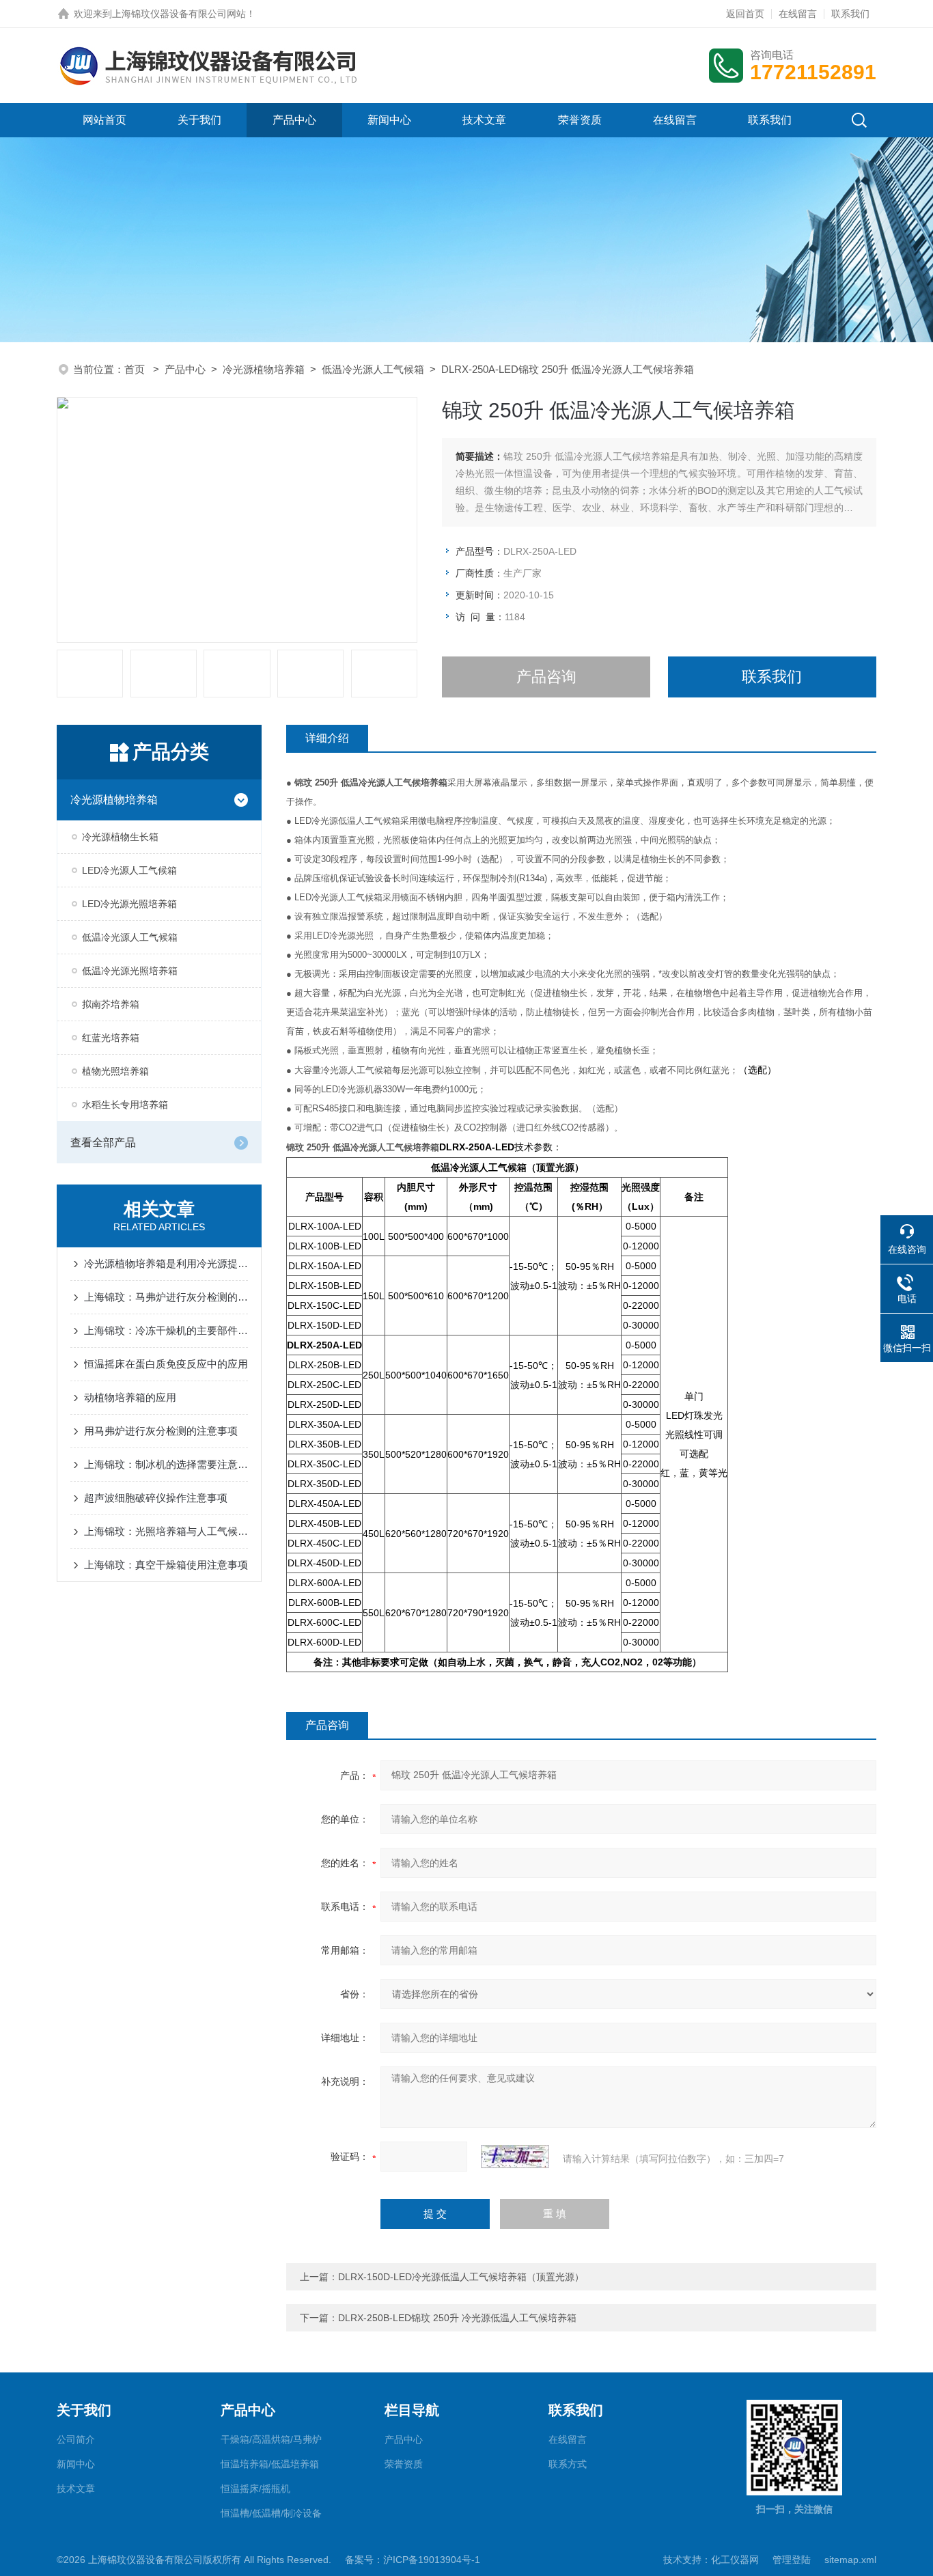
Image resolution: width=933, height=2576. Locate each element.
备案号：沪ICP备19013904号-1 (413, 2560)
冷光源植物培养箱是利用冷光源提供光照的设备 (166, 1263)
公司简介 (76, 2439)
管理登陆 (792, 2560)
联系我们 (850, 14)
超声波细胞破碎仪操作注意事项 (156, 1498)
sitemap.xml (850, 2560)
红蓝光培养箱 (111, 1038)
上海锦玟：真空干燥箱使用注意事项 (166, 1565)
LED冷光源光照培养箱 (129, 904)
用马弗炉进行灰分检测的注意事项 (161, 1431)
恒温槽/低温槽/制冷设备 (271, 2513)
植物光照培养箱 (115, 1071)
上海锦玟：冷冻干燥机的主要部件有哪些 (166, 1330)
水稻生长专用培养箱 (125, 1105)
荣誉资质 (580, 120)
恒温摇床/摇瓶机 (255, 2489)
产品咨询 (546, 677)
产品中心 (294, 120)
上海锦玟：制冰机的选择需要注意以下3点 (166, 1464)
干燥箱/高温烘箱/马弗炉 (271, 2439)
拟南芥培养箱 (111, 1004)
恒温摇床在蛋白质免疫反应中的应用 (166, 1364)
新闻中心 (389, 120)
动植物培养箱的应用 (130, 1397)
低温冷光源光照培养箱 (130, 971)
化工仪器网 (735, 2560)
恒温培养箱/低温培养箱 (270, 2464)
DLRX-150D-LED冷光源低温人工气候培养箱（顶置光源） (461, 2277)
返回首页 (745, 14)
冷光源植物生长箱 (120, 837)
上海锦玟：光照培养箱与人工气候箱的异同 (166, 1531)
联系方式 (568, 2464)
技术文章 (484, 120)
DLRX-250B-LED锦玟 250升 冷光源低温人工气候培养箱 (457, 2318)
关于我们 (199, 120)
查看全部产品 (103, 1142)
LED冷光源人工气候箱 (129, 870)
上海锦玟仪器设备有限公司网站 (179, 14)
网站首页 (105, 120)
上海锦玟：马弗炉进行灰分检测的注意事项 (166, 1297)
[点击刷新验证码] (515, 2157)
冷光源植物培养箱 (264, 369)
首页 (136, 369)
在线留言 (798, 14)
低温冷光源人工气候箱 (373, 369)
